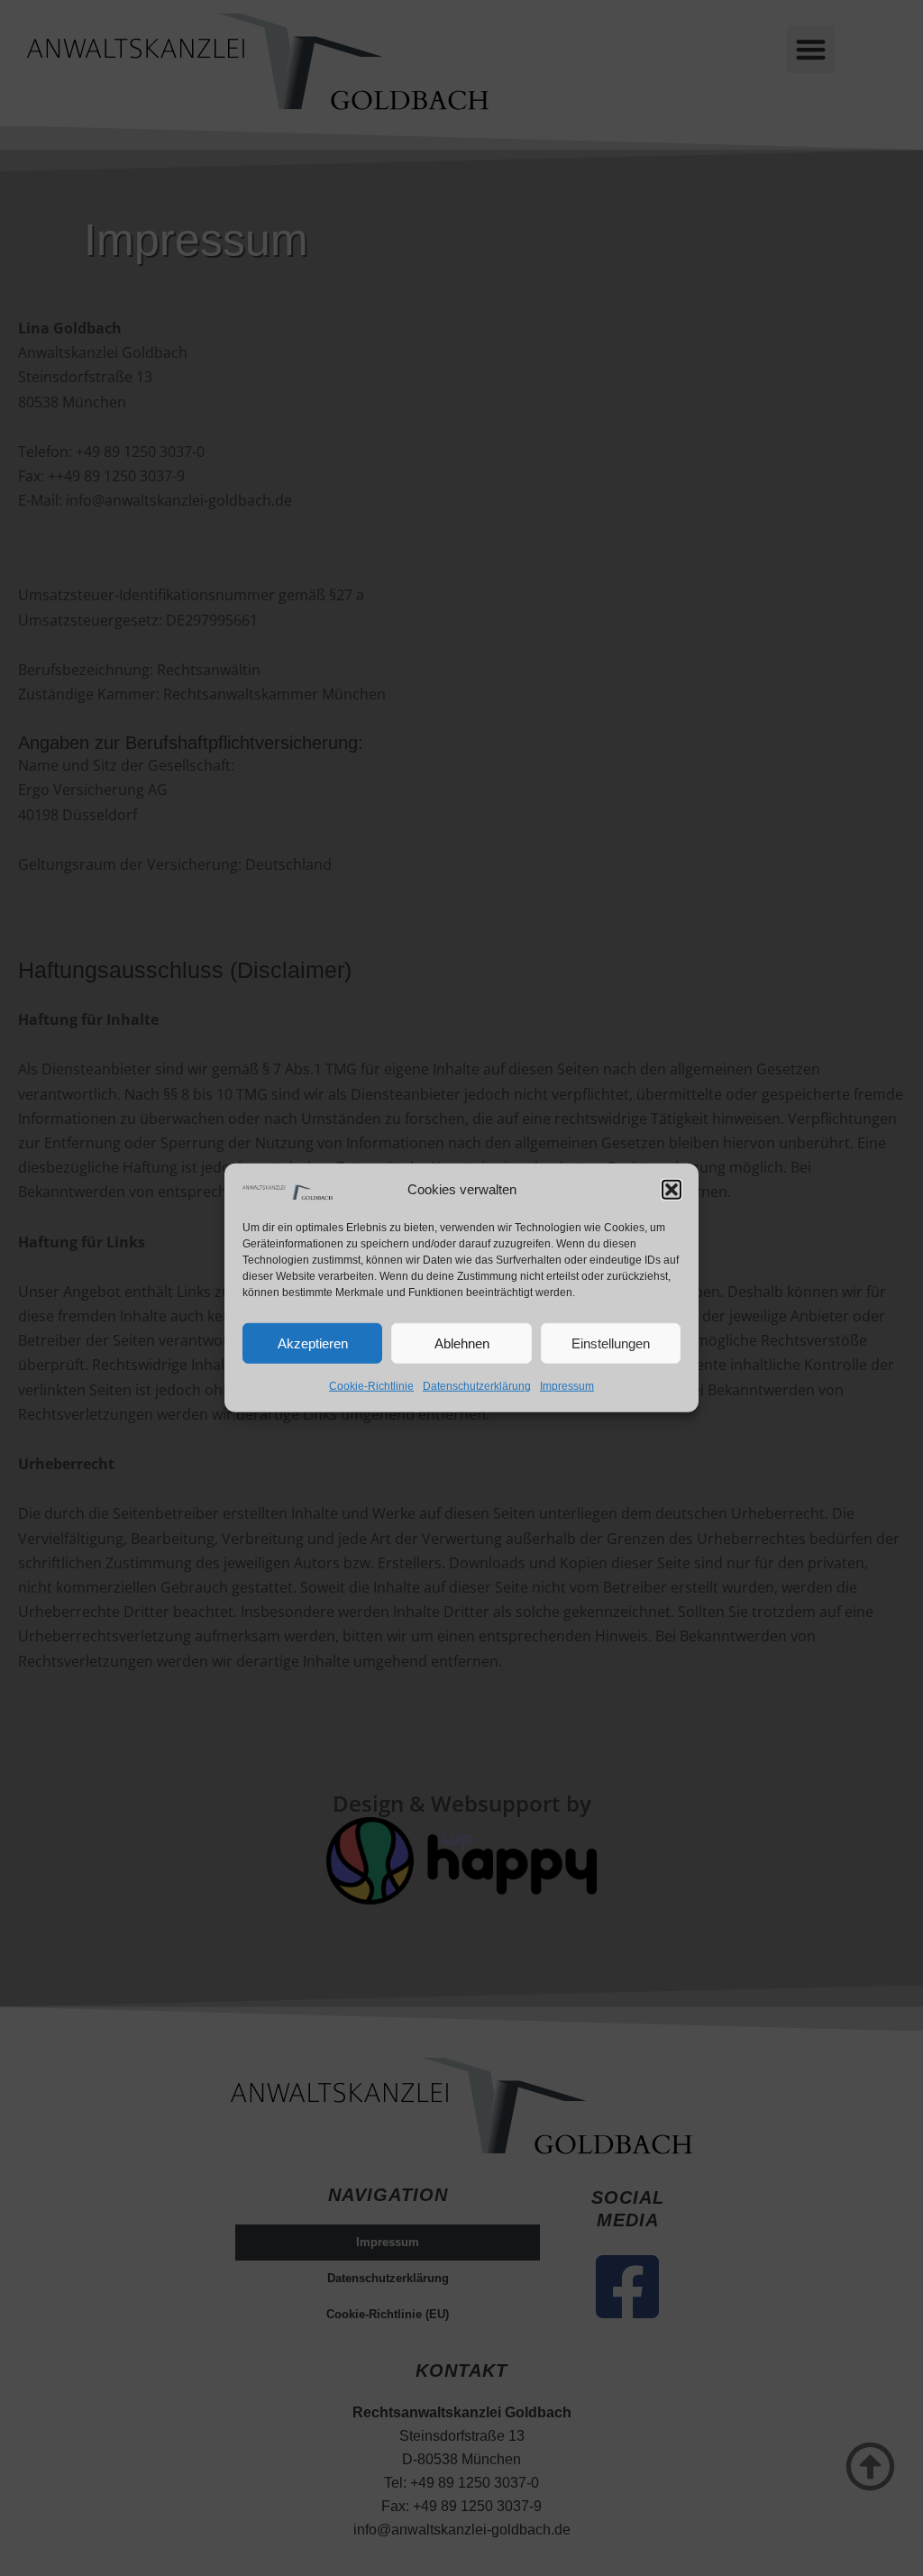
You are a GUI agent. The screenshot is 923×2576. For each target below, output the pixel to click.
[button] (672, 1189)
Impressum (567, 1386)
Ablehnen (462, 1343)
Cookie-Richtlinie (371, 1386)
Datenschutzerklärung (477, 1386)
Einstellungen (611, 1343)
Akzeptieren (313, 1343)
